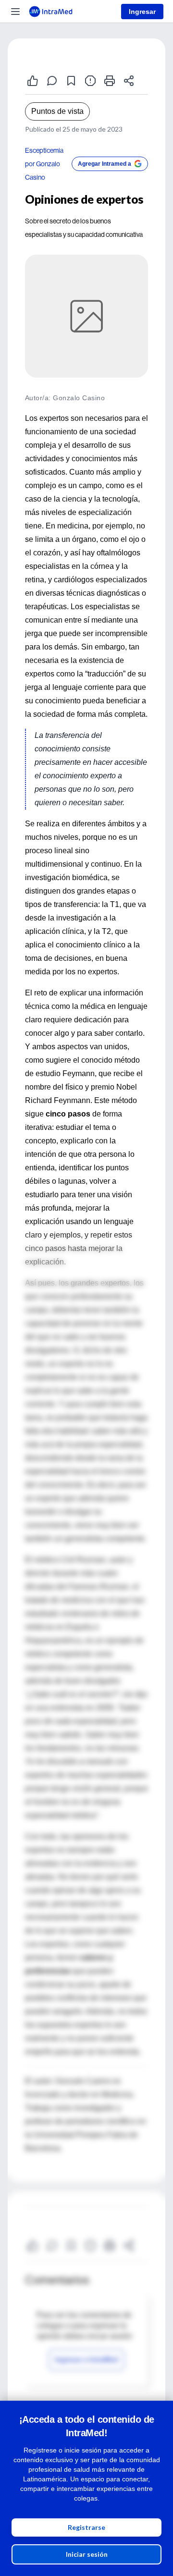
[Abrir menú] (15, 12)
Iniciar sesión (87, 2554)
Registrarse (86, 2527)
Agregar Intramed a (105, 164)
